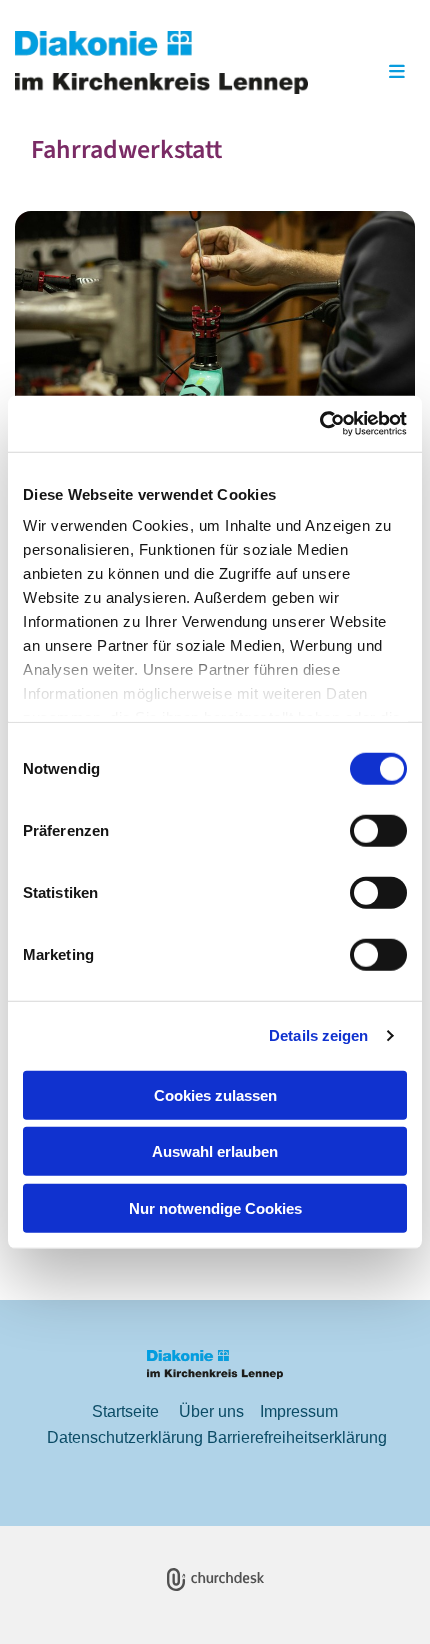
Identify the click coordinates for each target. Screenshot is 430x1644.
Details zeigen (318, 1035)
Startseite (125, 1411)
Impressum (299, 1411)
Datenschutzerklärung (125, 1437)
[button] (369, 73)
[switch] (378, 830)
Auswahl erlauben (215, 1151)
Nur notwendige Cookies (215, 1207)
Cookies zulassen (215, 1094)
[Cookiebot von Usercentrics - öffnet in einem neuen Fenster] (319, 424)
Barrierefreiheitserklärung (297, 1437)
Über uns (211, 1411)
